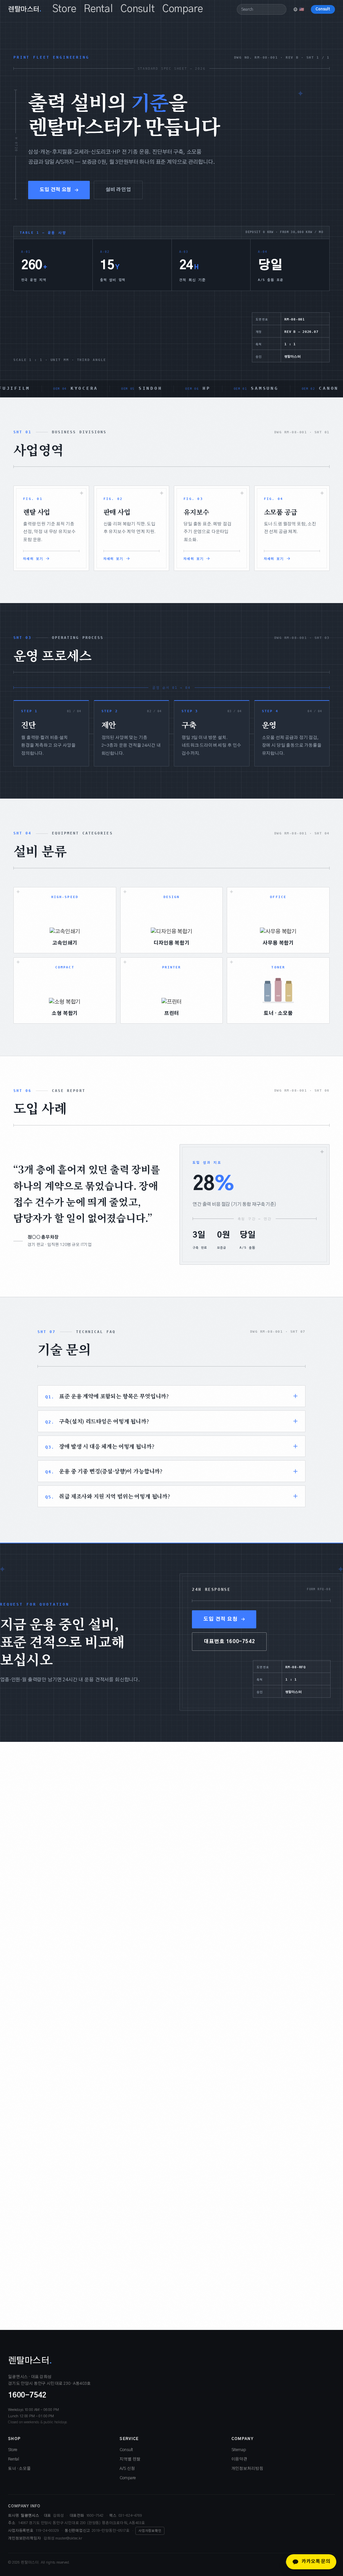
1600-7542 (27, 2395)
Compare (183, 9)
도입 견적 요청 (55, 190)
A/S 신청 (127, 2469)
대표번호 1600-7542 (229, 1642)
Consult (138, 9)
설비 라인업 (118, 190)
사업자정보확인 (150, 2531)
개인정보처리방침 (247, 2469)
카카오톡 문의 (316, 2562)
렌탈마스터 (25, 9)
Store (64, 9)
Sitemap (239, 2450)
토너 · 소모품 (19, 2469)
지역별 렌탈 (130, 2459)
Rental (98, 9)
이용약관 (239, 2459)
